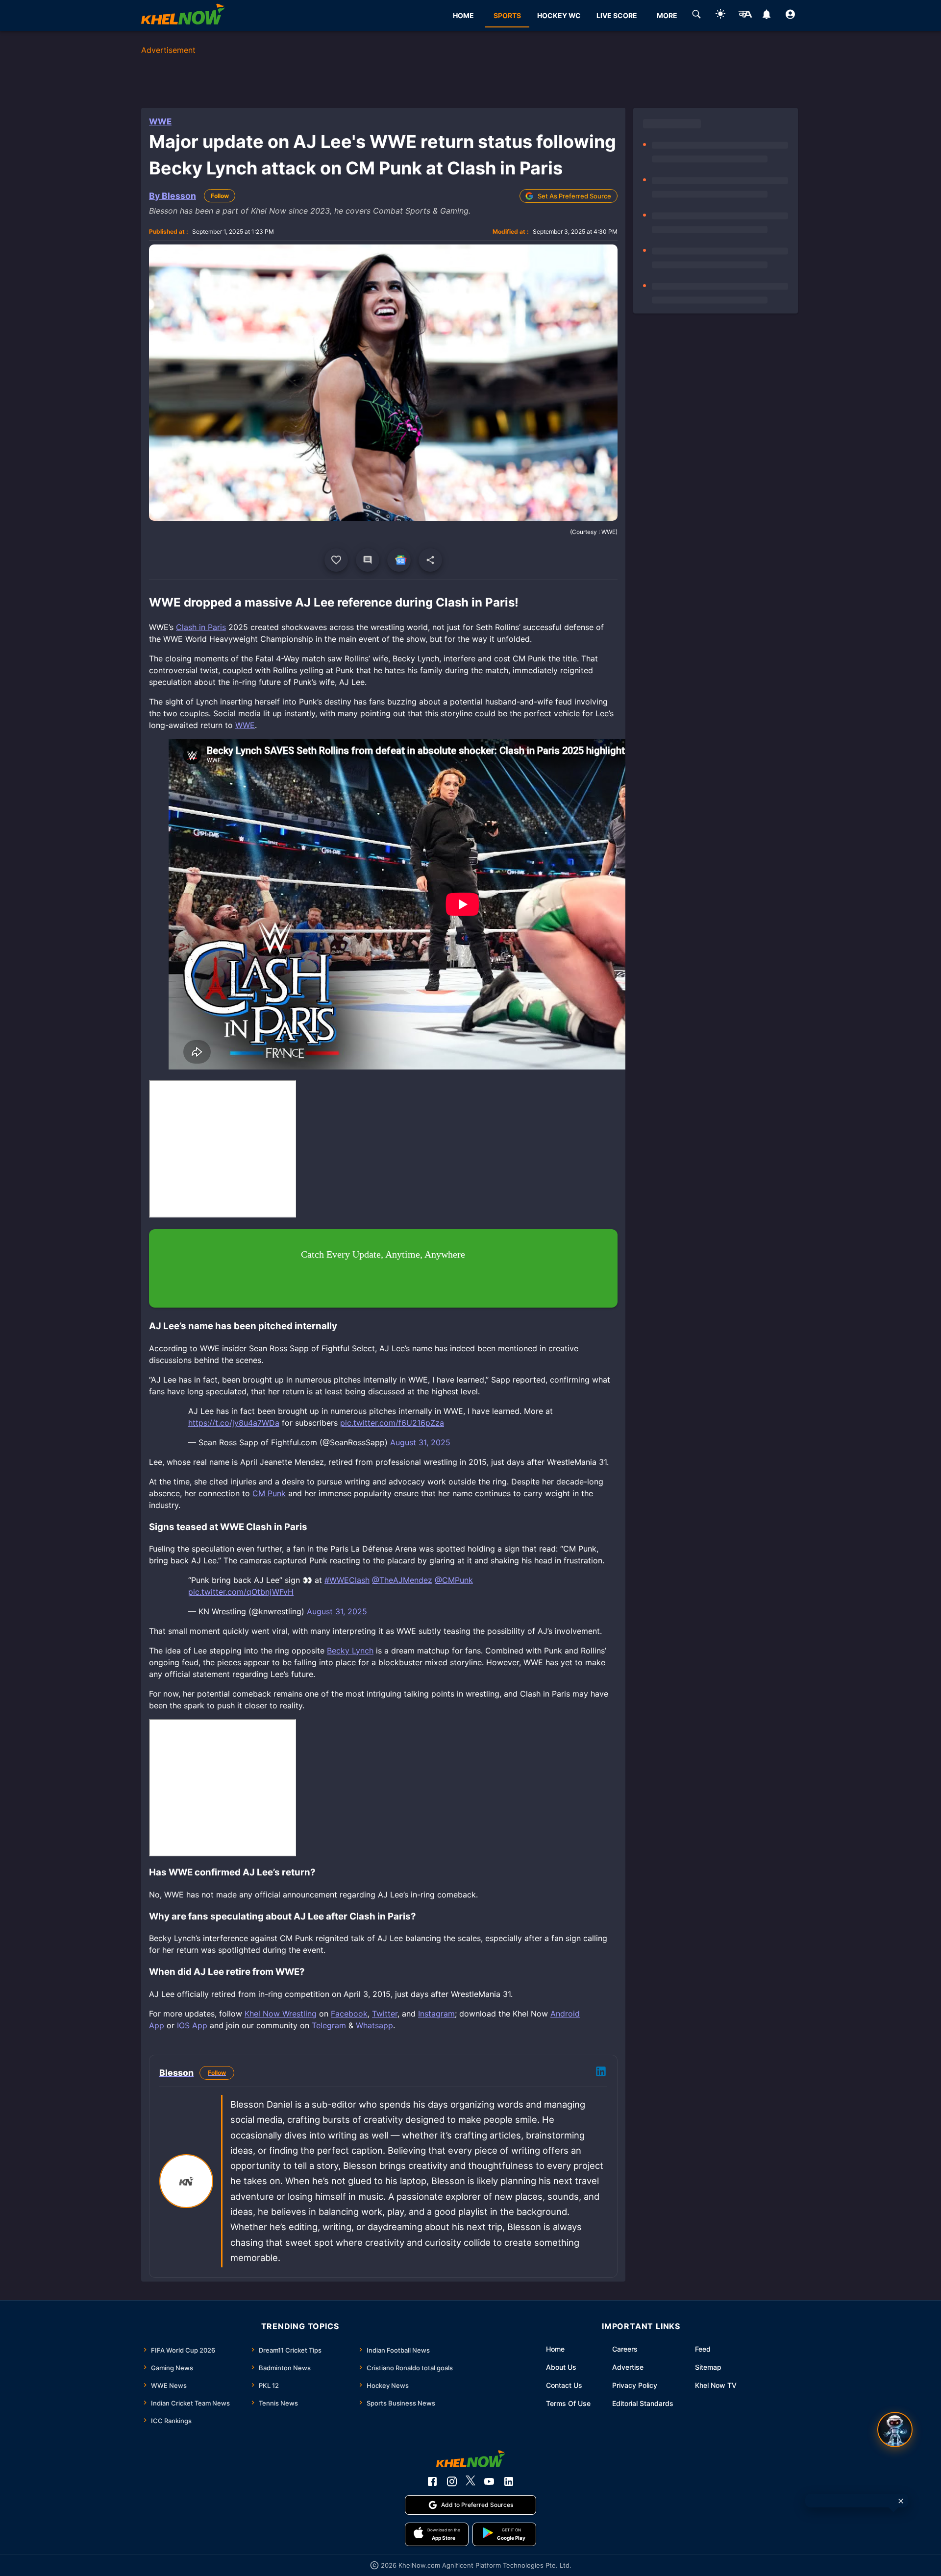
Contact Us (564, 2385)
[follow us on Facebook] (432, 2481)
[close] (901, 2501)
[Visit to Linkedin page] (601, 2073)
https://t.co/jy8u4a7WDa (234, 1423)
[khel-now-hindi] (745, 16)
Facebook (349, 2014)
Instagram (436, 2014)
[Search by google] (696, 16)
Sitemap (708, 2367)
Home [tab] (463, 15)
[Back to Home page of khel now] (183, 15)
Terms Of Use (568, 2403)
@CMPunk (454, 1580)
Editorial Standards (643, 2403)
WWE (160, 122)
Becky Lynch (350, 1651)
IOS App (192, 2025)
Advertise (628, 2367)
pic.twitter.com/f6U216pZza (392, 1423)
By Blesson (173, 196)
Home (555, 2349)
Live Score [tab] (617, 15)
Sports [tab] (507, 15)
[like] (336, 560)
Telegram (329, 2025)
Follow (220, 196)
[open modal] (895, 2430)
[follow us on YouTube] (489, 2481)
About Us (561, 2367)
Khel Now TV (716, 2385)
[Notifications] (766, 16)
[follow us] (399, 560)
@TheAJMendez (402, 1580)
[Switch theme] (720, 15)
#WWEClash (347, 1580)
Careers (625, 2349)
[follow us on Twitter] (470, 2481)
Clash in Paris (201, 627)
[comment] (368, 560)
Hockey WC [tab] (559, 15)
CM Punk (269, 1493)
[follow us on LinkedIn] (509, 2481)
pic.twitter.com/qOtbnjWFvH (241, 1592)
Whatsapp (374, 2025)
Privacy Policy (635, 2385)
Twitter (385, 2014)
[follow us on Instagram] (452, 2481)
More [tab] (667, 15)
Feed (703, 2349)
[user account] (790, 16)
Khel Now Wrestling (281, 2014)
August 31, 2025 (420, 1442)
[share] (430, 560)
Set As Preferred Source (574, 196)
